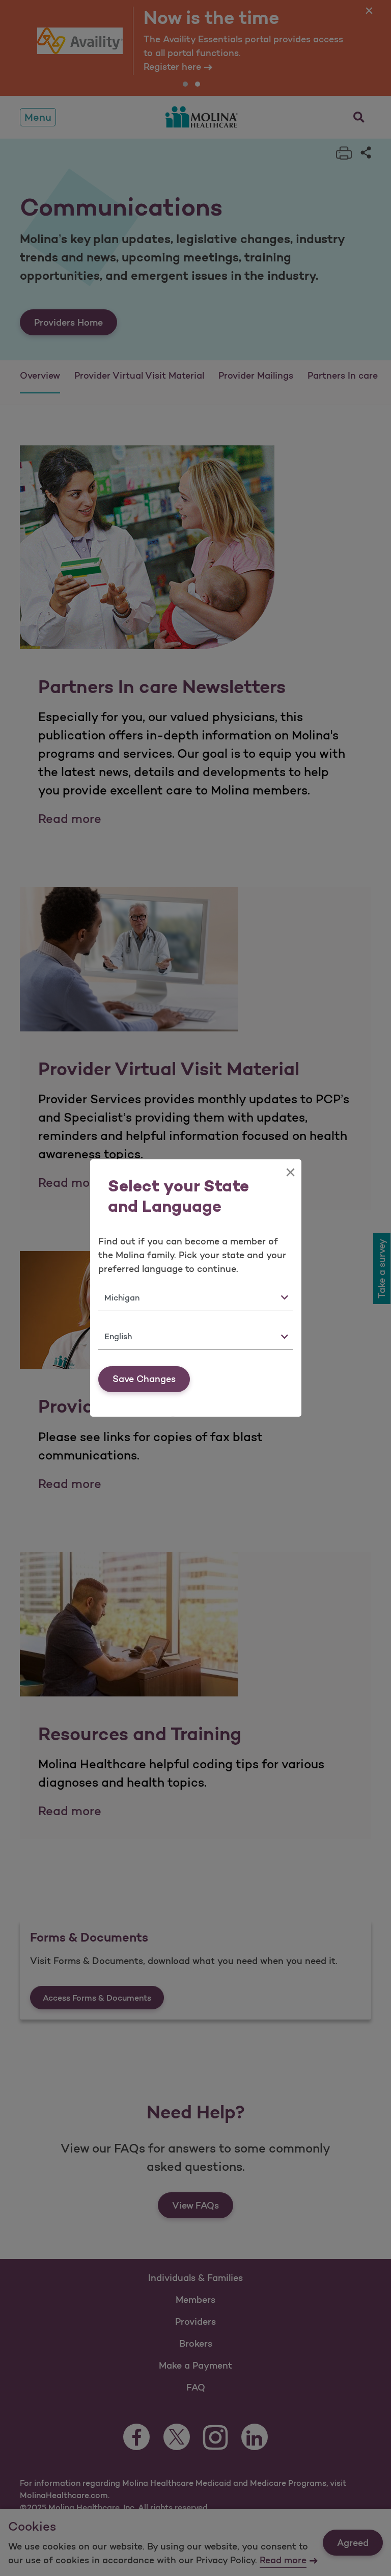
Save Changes (144, 1379)
